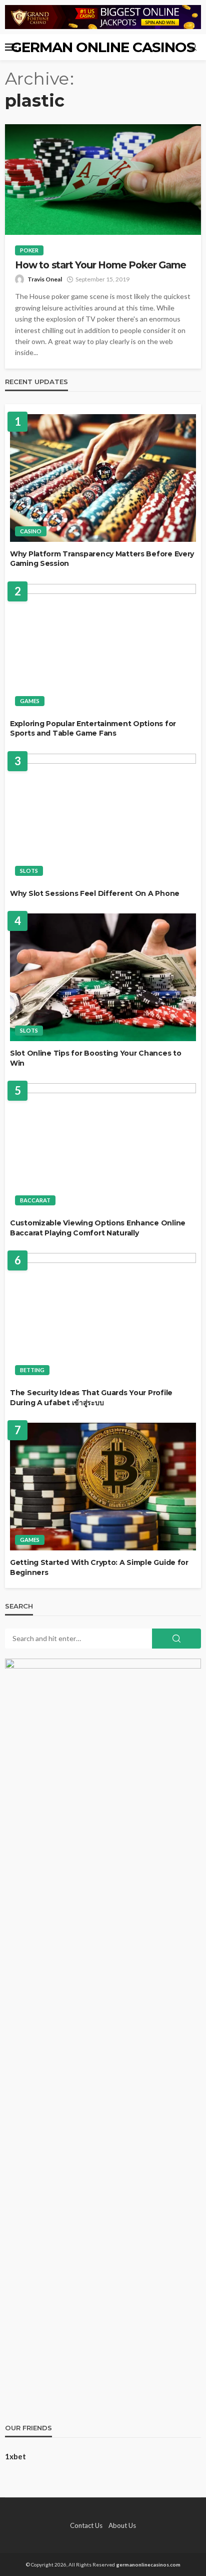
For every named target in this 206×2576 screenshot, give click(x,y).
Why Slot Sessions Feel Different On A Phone (95, 893)
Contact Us (86, 2525)
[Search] (192, 47)
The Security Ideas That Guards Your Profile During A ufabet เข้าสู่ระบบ (91, 1398)
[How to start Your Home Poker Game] (103, 180)
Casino (31, 531)
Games (30, 701)
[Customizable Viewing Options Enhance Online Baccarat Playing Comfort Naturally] (103, 1147)
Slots (29, 871)
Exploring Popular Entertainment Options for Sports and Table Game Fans (93, 729)
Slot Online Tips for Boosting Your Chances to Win (95, 1058)
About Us (122, 2525)
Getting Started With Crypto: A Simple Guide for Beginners (99, 1567)
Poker (29, 250)
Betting (32, 1370)
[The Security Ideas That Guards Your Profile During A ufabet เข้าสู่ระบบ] (103, 1317)
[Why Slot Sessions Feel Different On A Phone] (103, 818)
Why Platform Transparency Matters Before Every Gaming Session (102, 559)
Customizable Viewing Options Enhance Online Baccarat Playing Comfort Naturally (98, 1228)
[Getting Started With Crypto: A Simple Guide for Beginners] (103, 1487)
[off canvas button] (11, 47)
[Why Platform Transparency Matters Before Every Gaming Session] (103, 478)
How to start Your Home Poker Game (100, 265)
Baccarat (35, 1200)
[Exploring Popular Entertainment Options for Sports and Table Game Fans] (103, 648)
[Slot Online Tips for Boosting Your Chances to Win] (103, 977)
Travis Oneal (45, 279)
